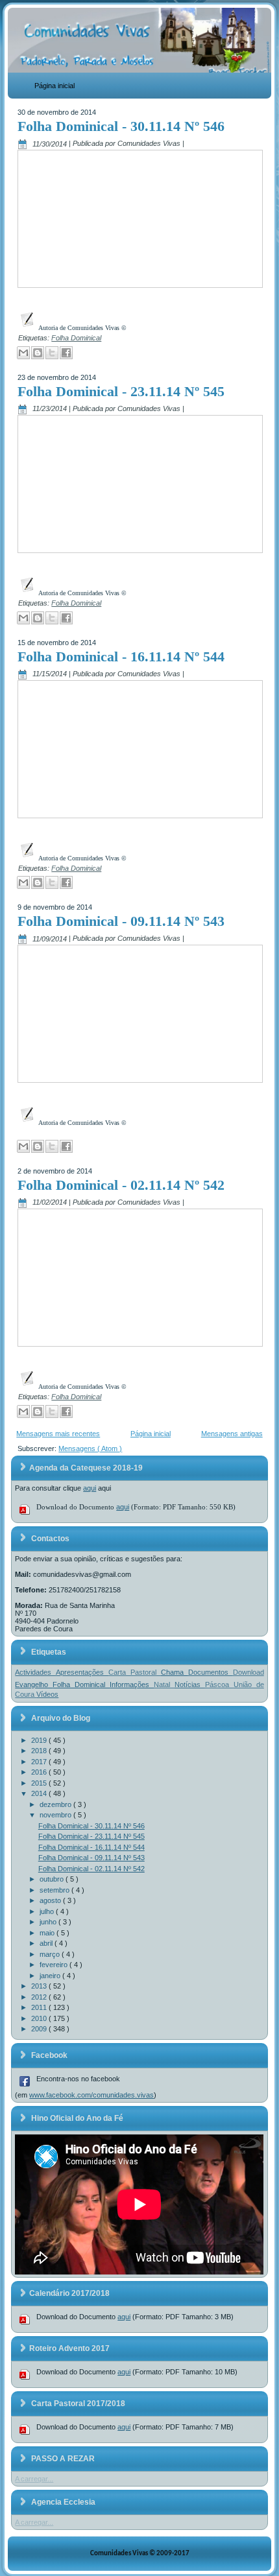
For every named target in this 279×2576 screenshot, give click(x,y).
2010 (40, 2018)
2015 (40, 1783)
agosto (51, 1900)
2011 (40, 2007)
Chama (175, 1672)
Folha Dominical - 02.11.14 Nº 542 (121, 1185)
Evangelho (34, 1684)
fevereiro (55, 1965)
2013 (40, 1986)
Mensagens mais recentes (58, 1434)
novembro (56, 1815)
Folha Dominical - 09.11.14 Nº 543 (121, 921)
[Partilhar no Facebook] (66, 353)
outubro (53, 1879)
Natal (164, 1684)
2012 (40, 1997)
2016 (40, 1772)
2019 (40, 1740)
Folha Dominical (76, 338)
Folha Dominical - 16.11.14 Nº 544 (121, 656)
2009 (40, 2029)
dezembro (56, 1804)
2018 (40, 1751)
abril (47, 1943)
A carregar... (34, 2479)
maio (48, 1933)
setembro (55, 1890)
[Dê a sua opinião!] (38, 353)
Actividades (35, 1672)
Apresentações (82, 1672)
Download (249, 1672)
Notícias (190, 1684)
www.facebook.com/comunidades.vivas (91, 2095)
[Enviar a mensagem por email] (23, 353)
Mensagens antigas (232, 1434)
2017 (40, 1762)
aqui (90, 1488)
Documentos (211, 1672)
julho (48, 1911)
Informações (132, 1684)
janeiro (51, 1976)
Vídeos (47, 1694)
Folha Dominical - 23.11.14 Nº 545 (121, 391)
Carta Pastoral (135, 1672)
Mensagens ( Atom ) (90, 1448)
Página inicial (55, 86)
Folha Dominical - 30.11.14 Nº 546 (121, 126)
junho (49, 1922)
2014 (40, 1793)
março (51, 1954)
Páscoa (219, 1684)
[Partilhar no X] (52, 353)
